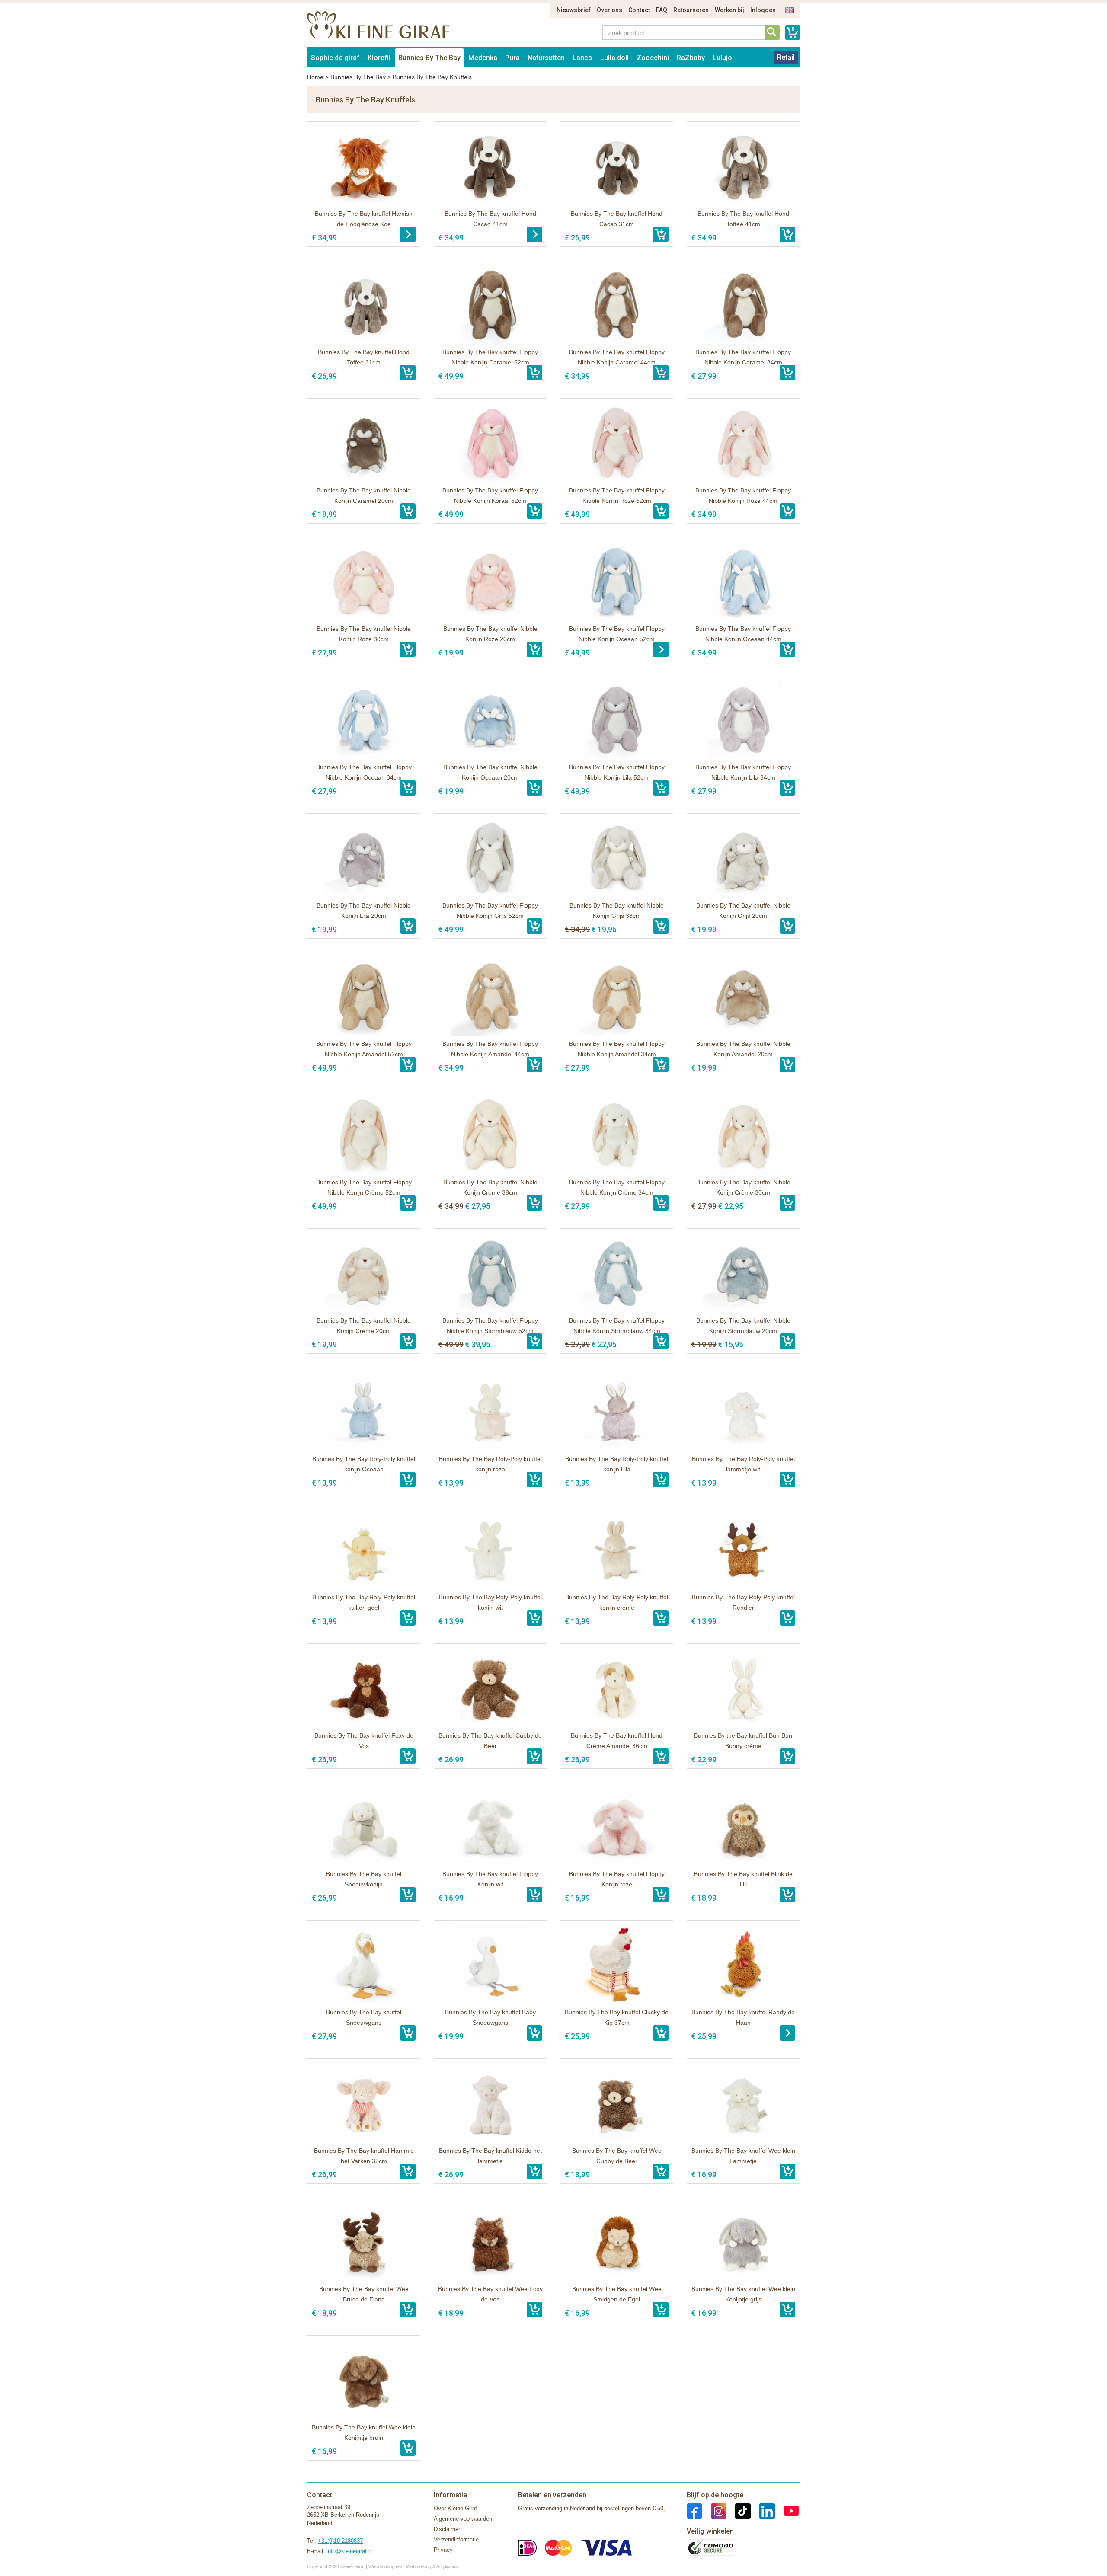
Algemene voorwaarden (463, 2519)
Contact (639, 10)
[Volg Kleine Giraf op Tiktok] (739, 2510)
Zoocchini (653, 58)
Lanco (582, 58)
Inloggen (763, 10)
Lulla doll (614, 58)
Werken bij (729, 10)
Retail (786, 57)
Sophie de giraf (335, 58)
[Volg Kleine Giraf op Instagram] (714, 2510)
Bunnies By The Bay (429, 58)
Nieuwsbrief (574, 10)
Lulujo (722, 58)
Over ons (609, 10)
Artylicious (447, 2566)
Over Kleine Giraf (455, 2508)
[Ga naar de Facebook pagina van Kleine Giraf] (694, 2510)
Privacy (443, 2550)
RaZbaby (691, 58)
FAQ (662, 10)
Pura (512, 58)
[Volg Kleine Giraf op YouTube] (787, 2510)
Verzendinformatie (456, 2539)
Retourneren (691, 10)
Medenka (483, 58)
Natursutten (546, 58)
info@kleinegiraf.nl (350, 2551)
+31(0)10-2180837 (340, 2541)
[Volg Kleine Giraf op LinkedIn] (763, 2510)
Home (315, 77)
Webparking (419, 2566)
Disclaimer (447, 2529)
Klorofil (379, 58)
